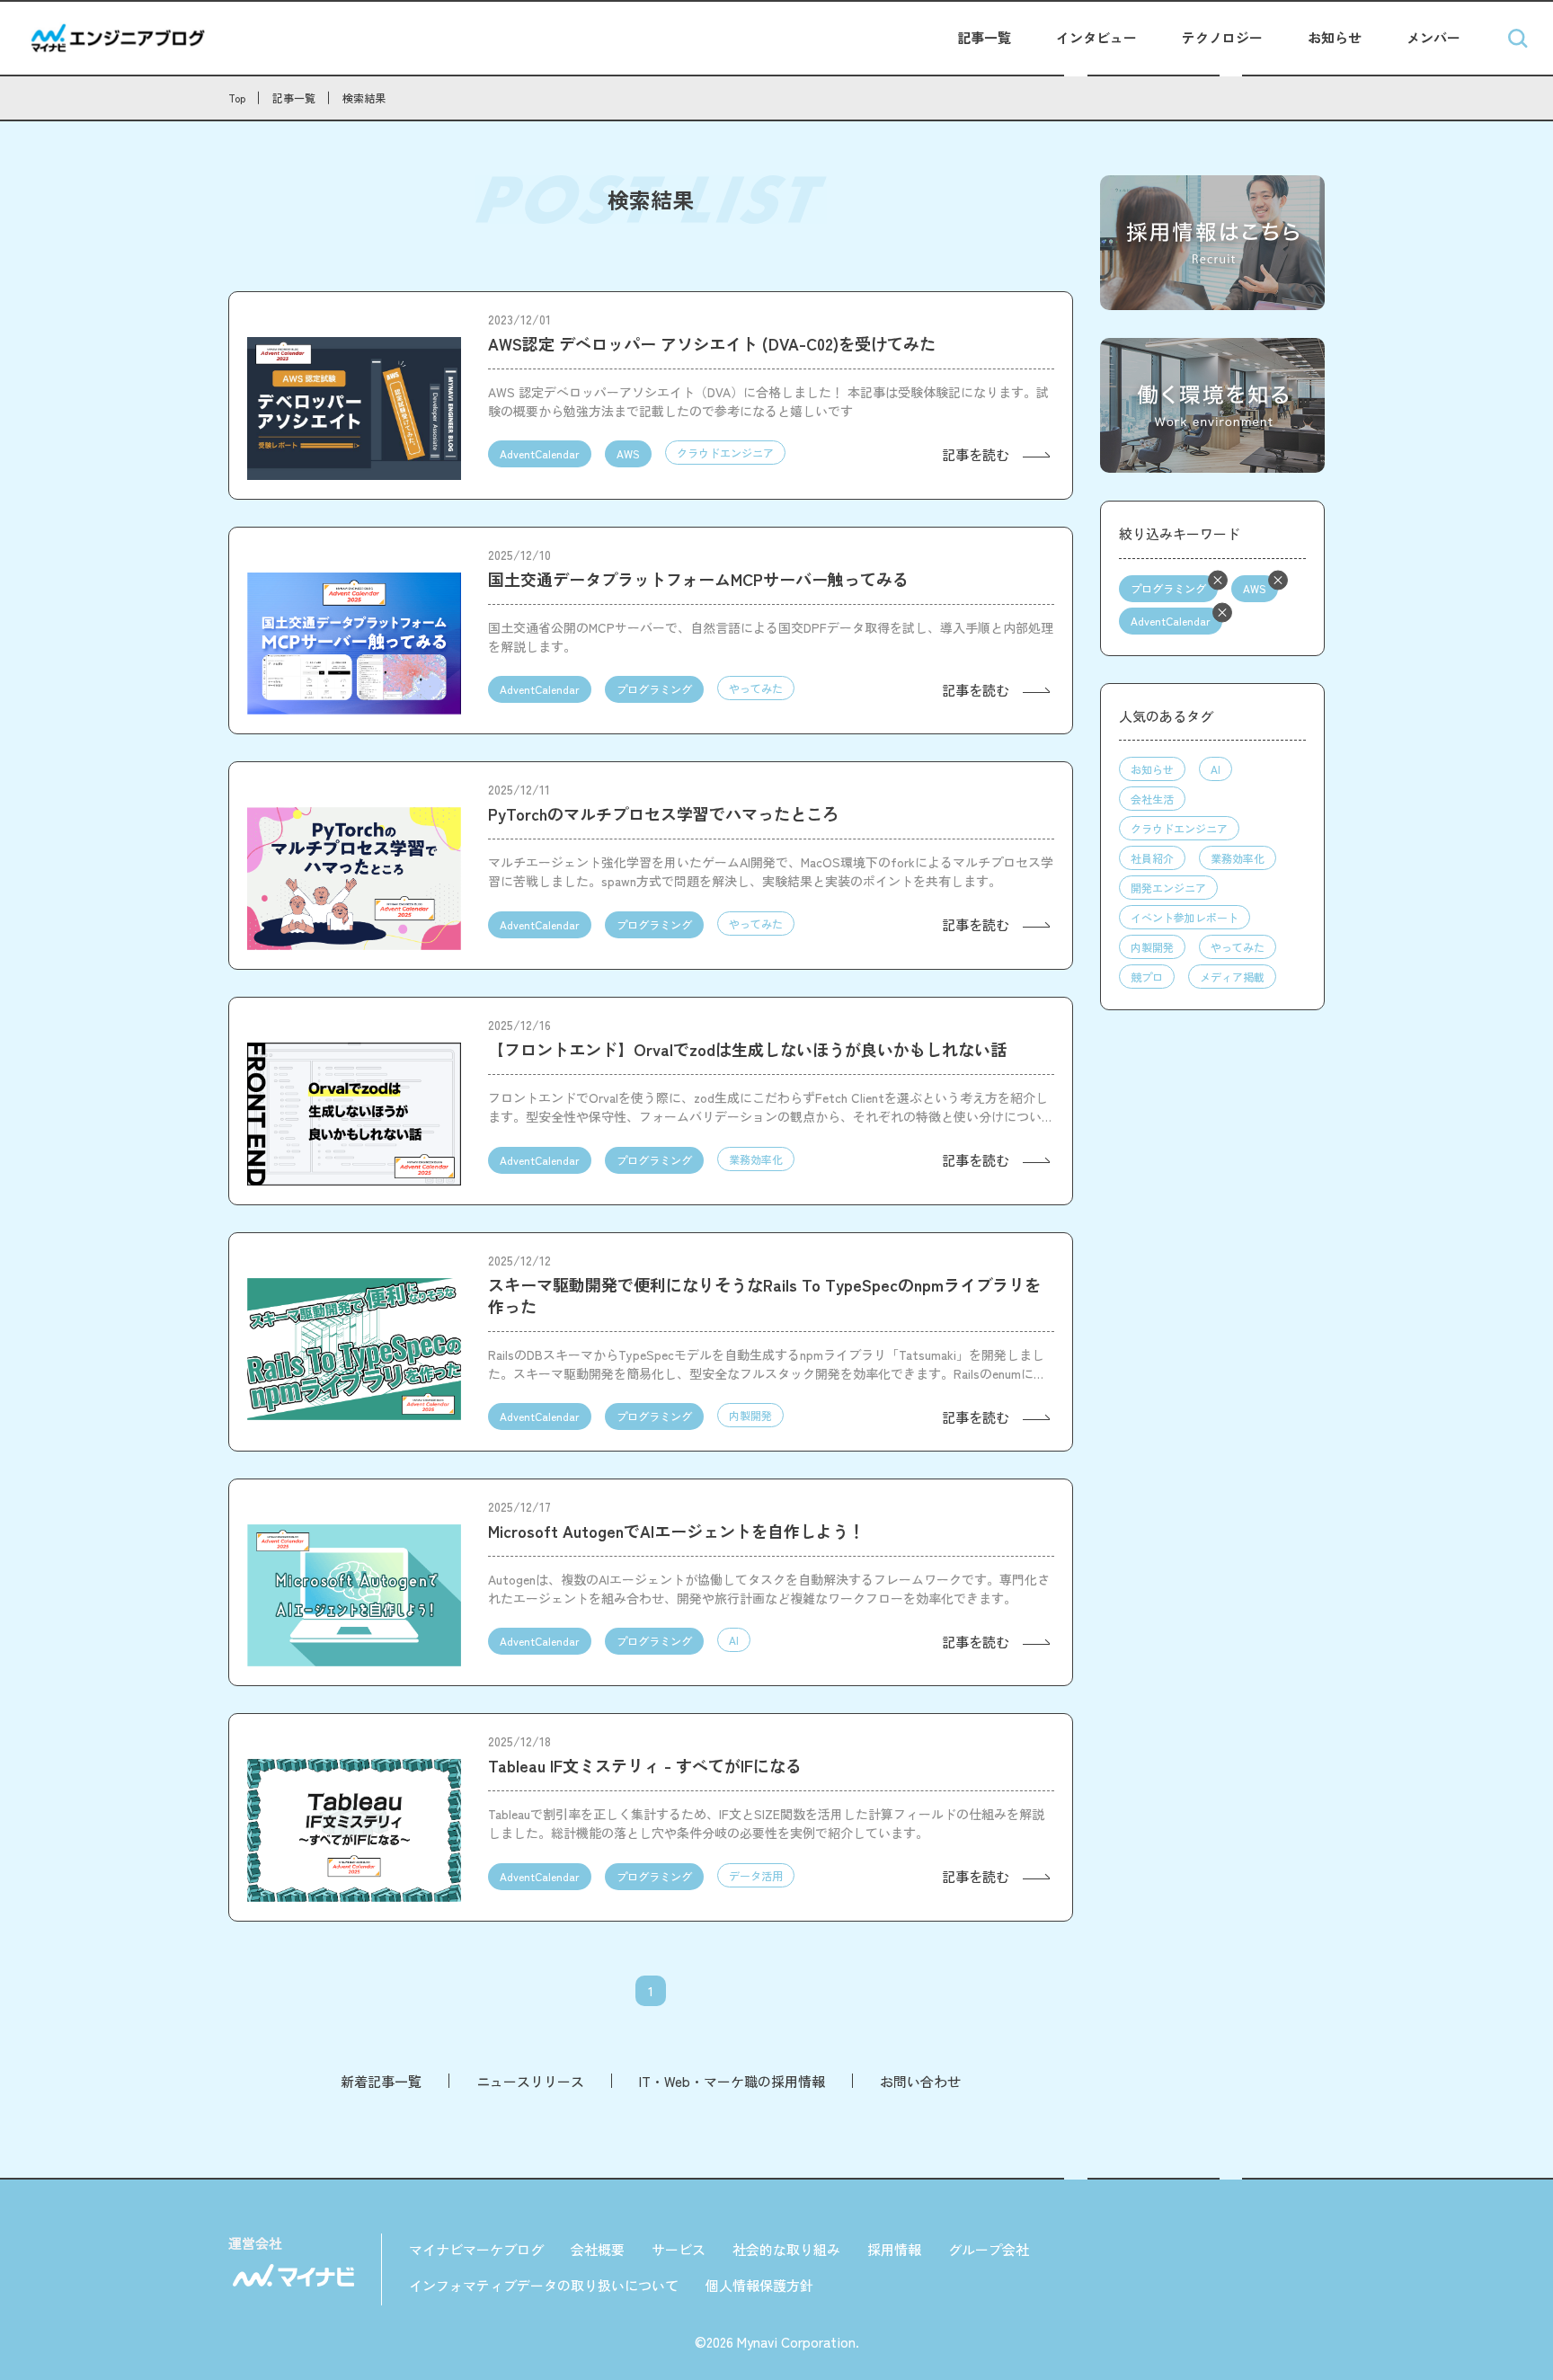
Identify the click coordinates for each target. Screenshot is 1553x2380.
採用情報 (894, 2249)
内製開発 (750, 1415)
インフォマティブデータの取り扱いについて (544, 2285)
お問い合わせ (920, 2081)
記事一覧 (984, 37)
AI (734, 1640)
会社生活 (1152, 799)
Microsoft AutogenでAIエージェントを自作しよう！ (676, 1531)
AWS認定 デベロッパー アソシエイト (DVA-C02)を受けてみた (712, 343)
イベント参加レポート (1185, 917)
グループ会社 (989, 2249)
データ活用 (756, 1875)
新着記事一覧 (381, 2081)
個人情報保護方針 (759, 2285)
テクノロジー (1222, 37)
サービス (679, 2249)
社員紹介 (1152, 858)
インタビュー (1096, 37)
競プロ (1147, 977)
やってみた (756, 688)
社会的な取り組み (786, 2249)
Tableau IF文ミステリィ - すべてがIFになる (645, 1765)
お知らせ (1335, 37)
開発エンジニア (1168, 888)
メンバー (1433, 37)
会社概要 (598, 2249)
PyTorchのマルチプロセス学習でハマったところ (663, 813)
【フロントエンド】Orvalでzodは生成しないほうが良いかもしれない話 (747, 1049)
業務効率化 (756, 1159)
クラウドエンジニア (725, 453)
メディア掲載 (1232, 977)
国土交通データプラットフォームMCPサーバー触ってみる (698, 579)
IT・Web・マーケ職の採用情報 (732, 2081)
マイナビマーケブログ (476, 2249)
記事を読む (976, 454)
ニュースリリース (530, 2081)
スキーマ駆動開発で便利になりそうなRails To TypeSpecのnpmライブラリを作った (764, 1295)
